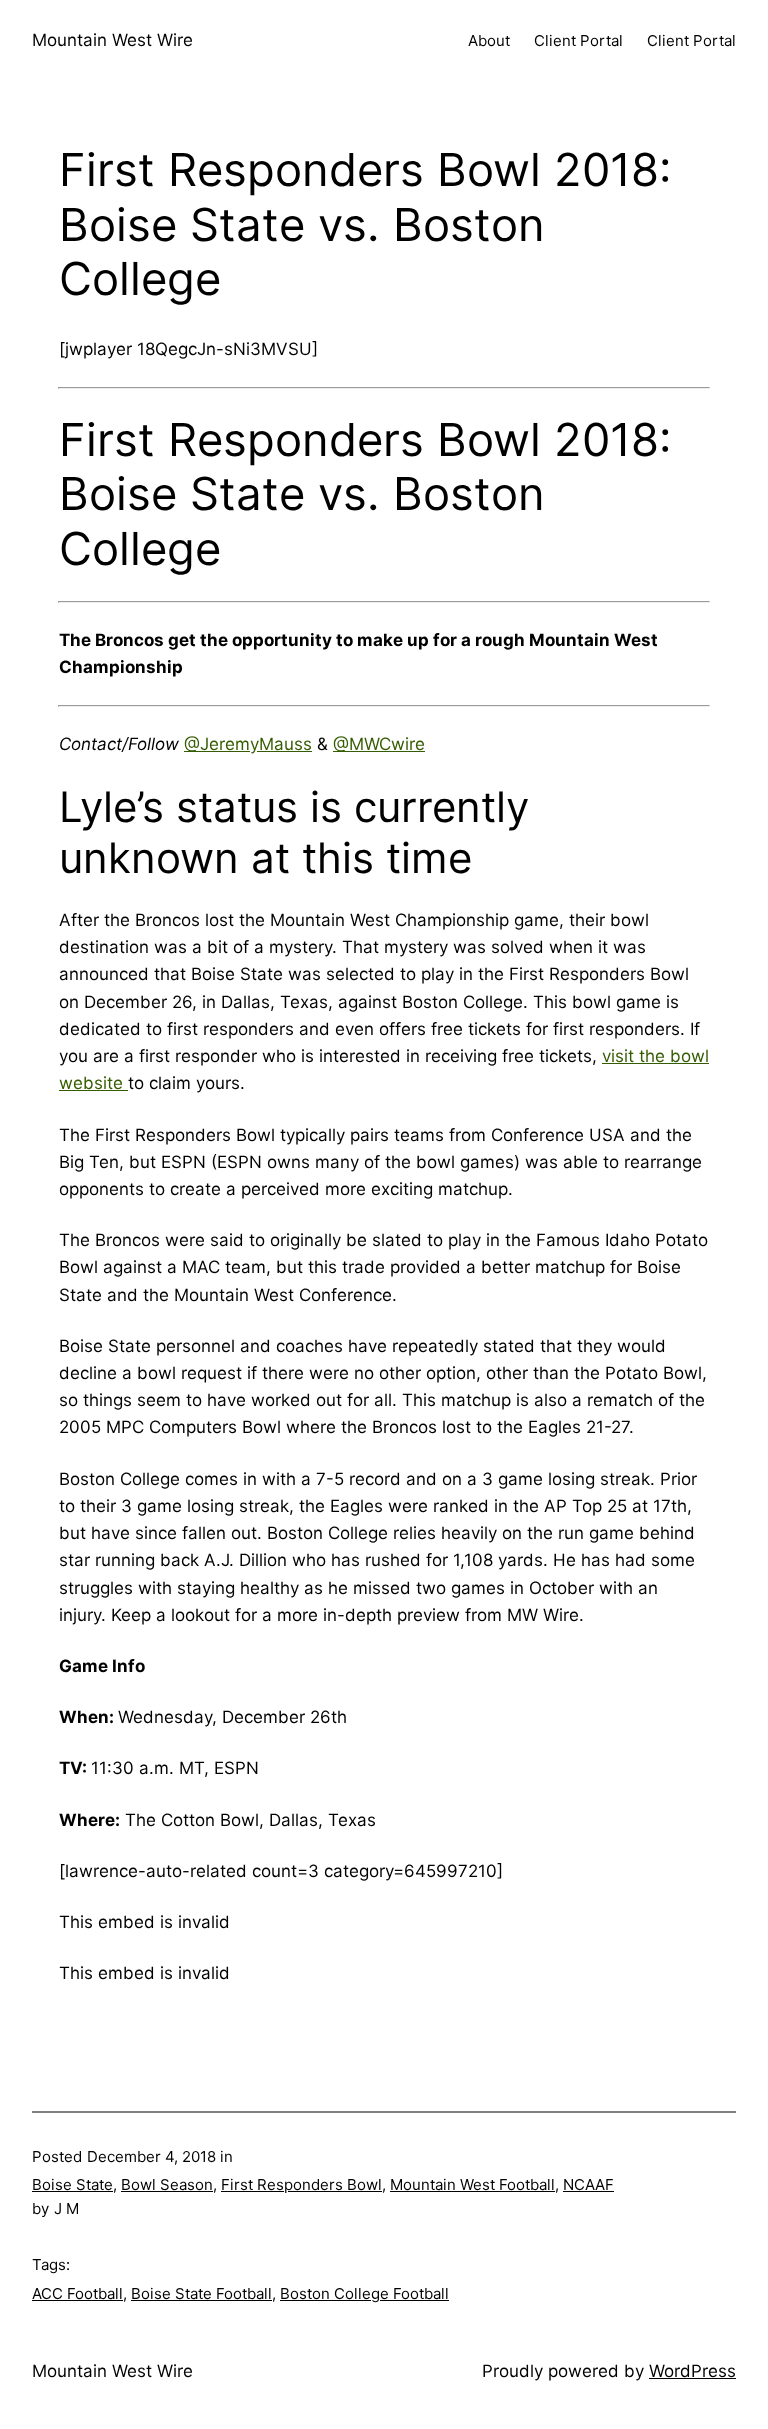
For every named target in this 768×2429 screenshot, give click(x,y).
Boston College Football (364, 2293)
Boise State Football (201, 2293)
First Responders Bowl (301, 2184)
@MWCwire (379, 744)
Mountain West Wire (112, 40)
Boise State (72, 2184)
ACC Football (77, 2293)
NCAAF (588, 2184)
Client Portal (578, 40)
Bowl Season (167, 2184)
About (489, 40)
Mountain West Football (472, 2184)
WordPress (692, 2371)
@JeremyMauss (248, 744)
